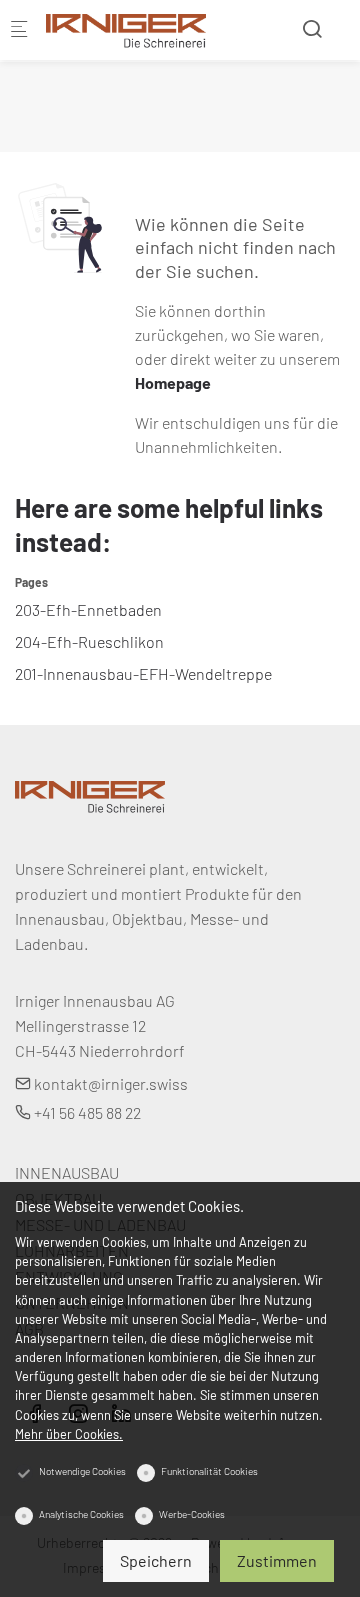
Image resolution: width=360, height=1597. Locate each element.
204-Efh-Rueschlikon (89, 641)
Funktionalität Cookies (209, 1471)
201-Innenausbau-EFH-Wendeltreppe (143, 673)
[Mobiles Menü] (19, 30)
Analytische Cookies (81, 1514)
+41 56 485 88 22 (86, 1112)
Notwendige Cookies (82, 1471)
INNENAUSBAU (67, 1172)
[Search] (312, 28)
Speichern (156, 1560)
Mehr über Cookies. (69, 1434)
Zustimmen (277, 1560)
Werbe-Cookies (192, 1514)
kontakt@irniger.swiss (109, 1083)
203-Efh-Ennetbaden (88, 609)
